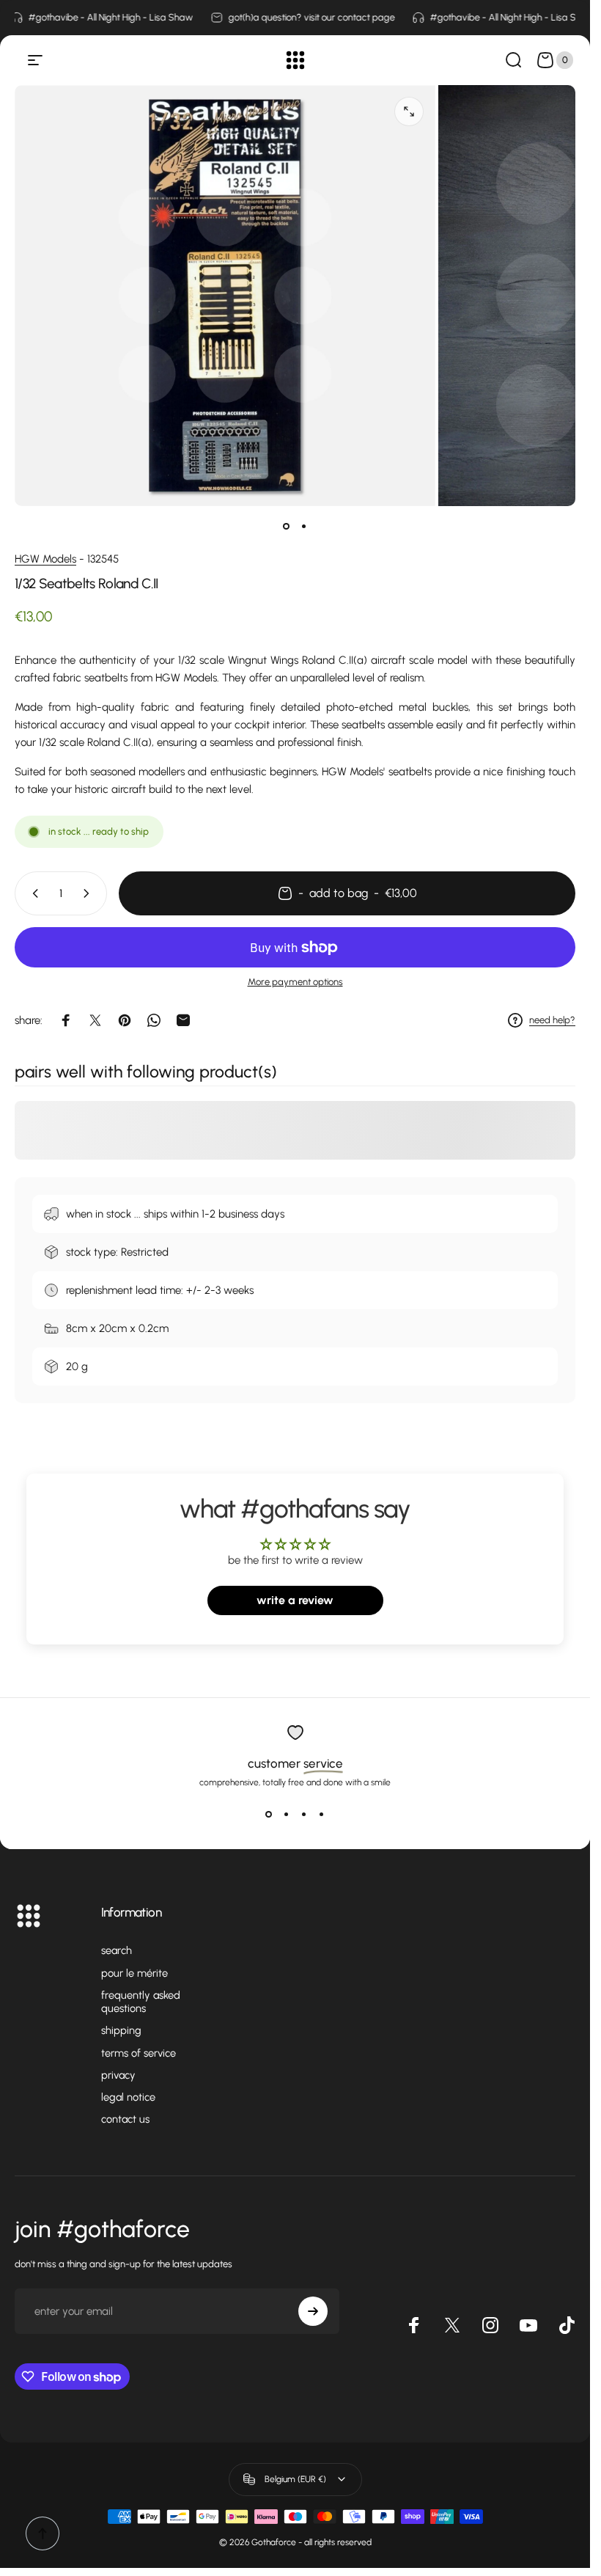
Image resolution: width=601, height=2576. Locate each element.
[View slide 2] (287, 1814)
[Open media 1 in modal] (409, 111)
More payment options (295, 982)
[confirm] (313, 2311)
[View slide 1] (269, 1814)
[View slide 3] (304, 1814)
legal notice (128, 2097)
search (117, 1950)
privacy (118, 2075)
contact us (125, 2119)
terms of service (139, 2053)
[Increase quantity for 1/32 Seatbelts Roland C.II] (89, 893)
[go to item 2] (304, 527)
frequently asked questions (141, 2002)
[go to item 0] (287, 527)
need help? (552, 1020)
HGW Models (45, 559)
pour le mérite (134, 1973)
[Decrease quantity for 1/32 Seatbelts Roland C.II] (32, 893)
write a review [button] (295, 1600)
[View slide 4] (322, 1814)
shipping (121, 2030)
